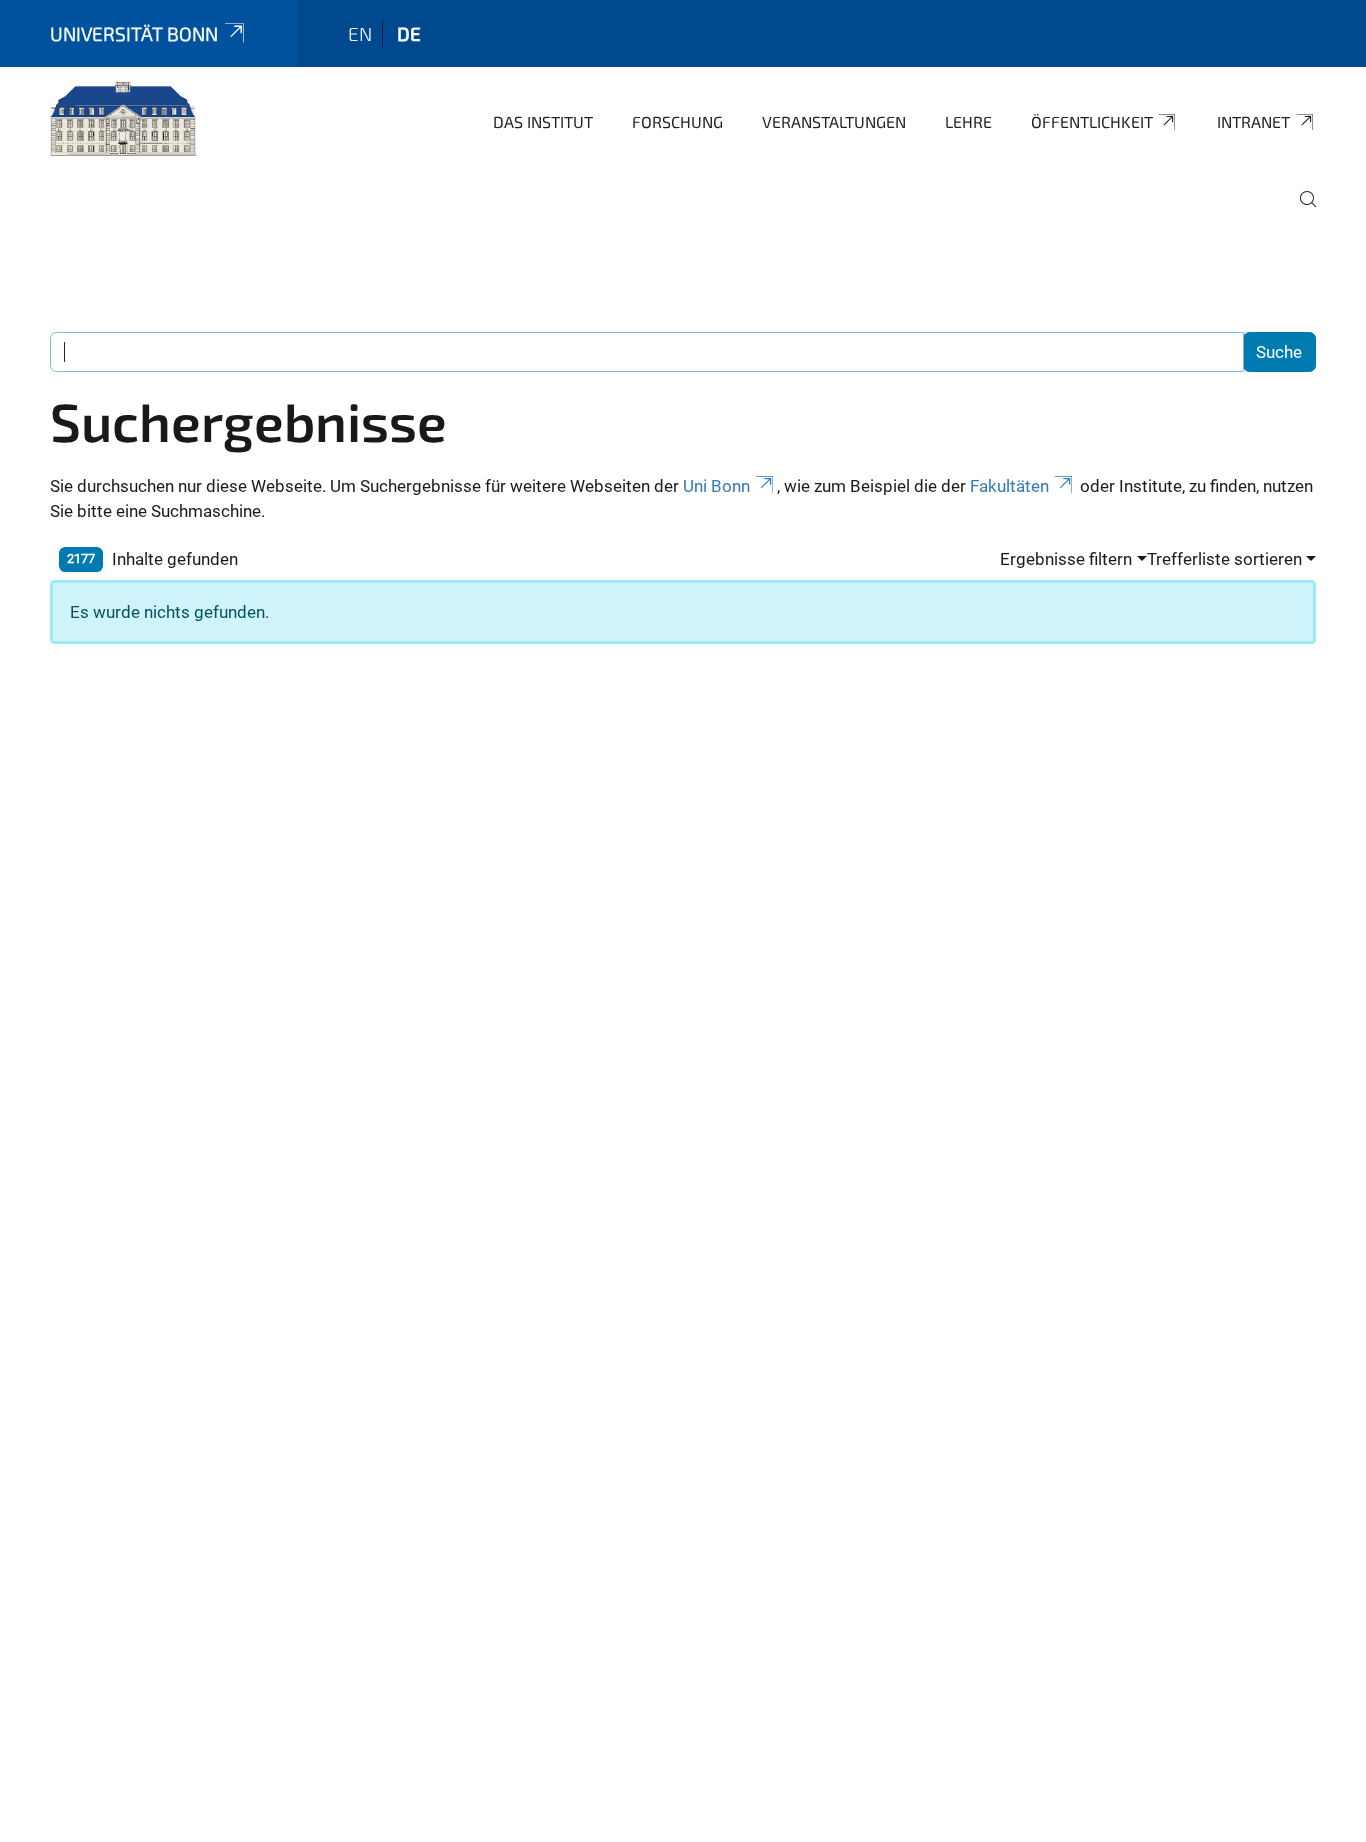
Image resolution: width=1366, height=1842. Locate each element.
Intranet (1253, 121)
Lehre (968, 121)
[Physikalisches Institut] (123, 120)
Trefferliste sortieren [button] (1224, 559)
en (360, 33)
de (409, 33)
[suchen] (1300, 213)
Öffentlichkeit (1092, 121)
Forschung (677, 121)
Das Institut (543, 121)
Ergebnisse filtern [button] (1066, 559)
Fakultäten (1009, 486)
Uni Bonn (716, 486)
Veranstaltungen (834, 121)
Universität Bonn (134, 33)
